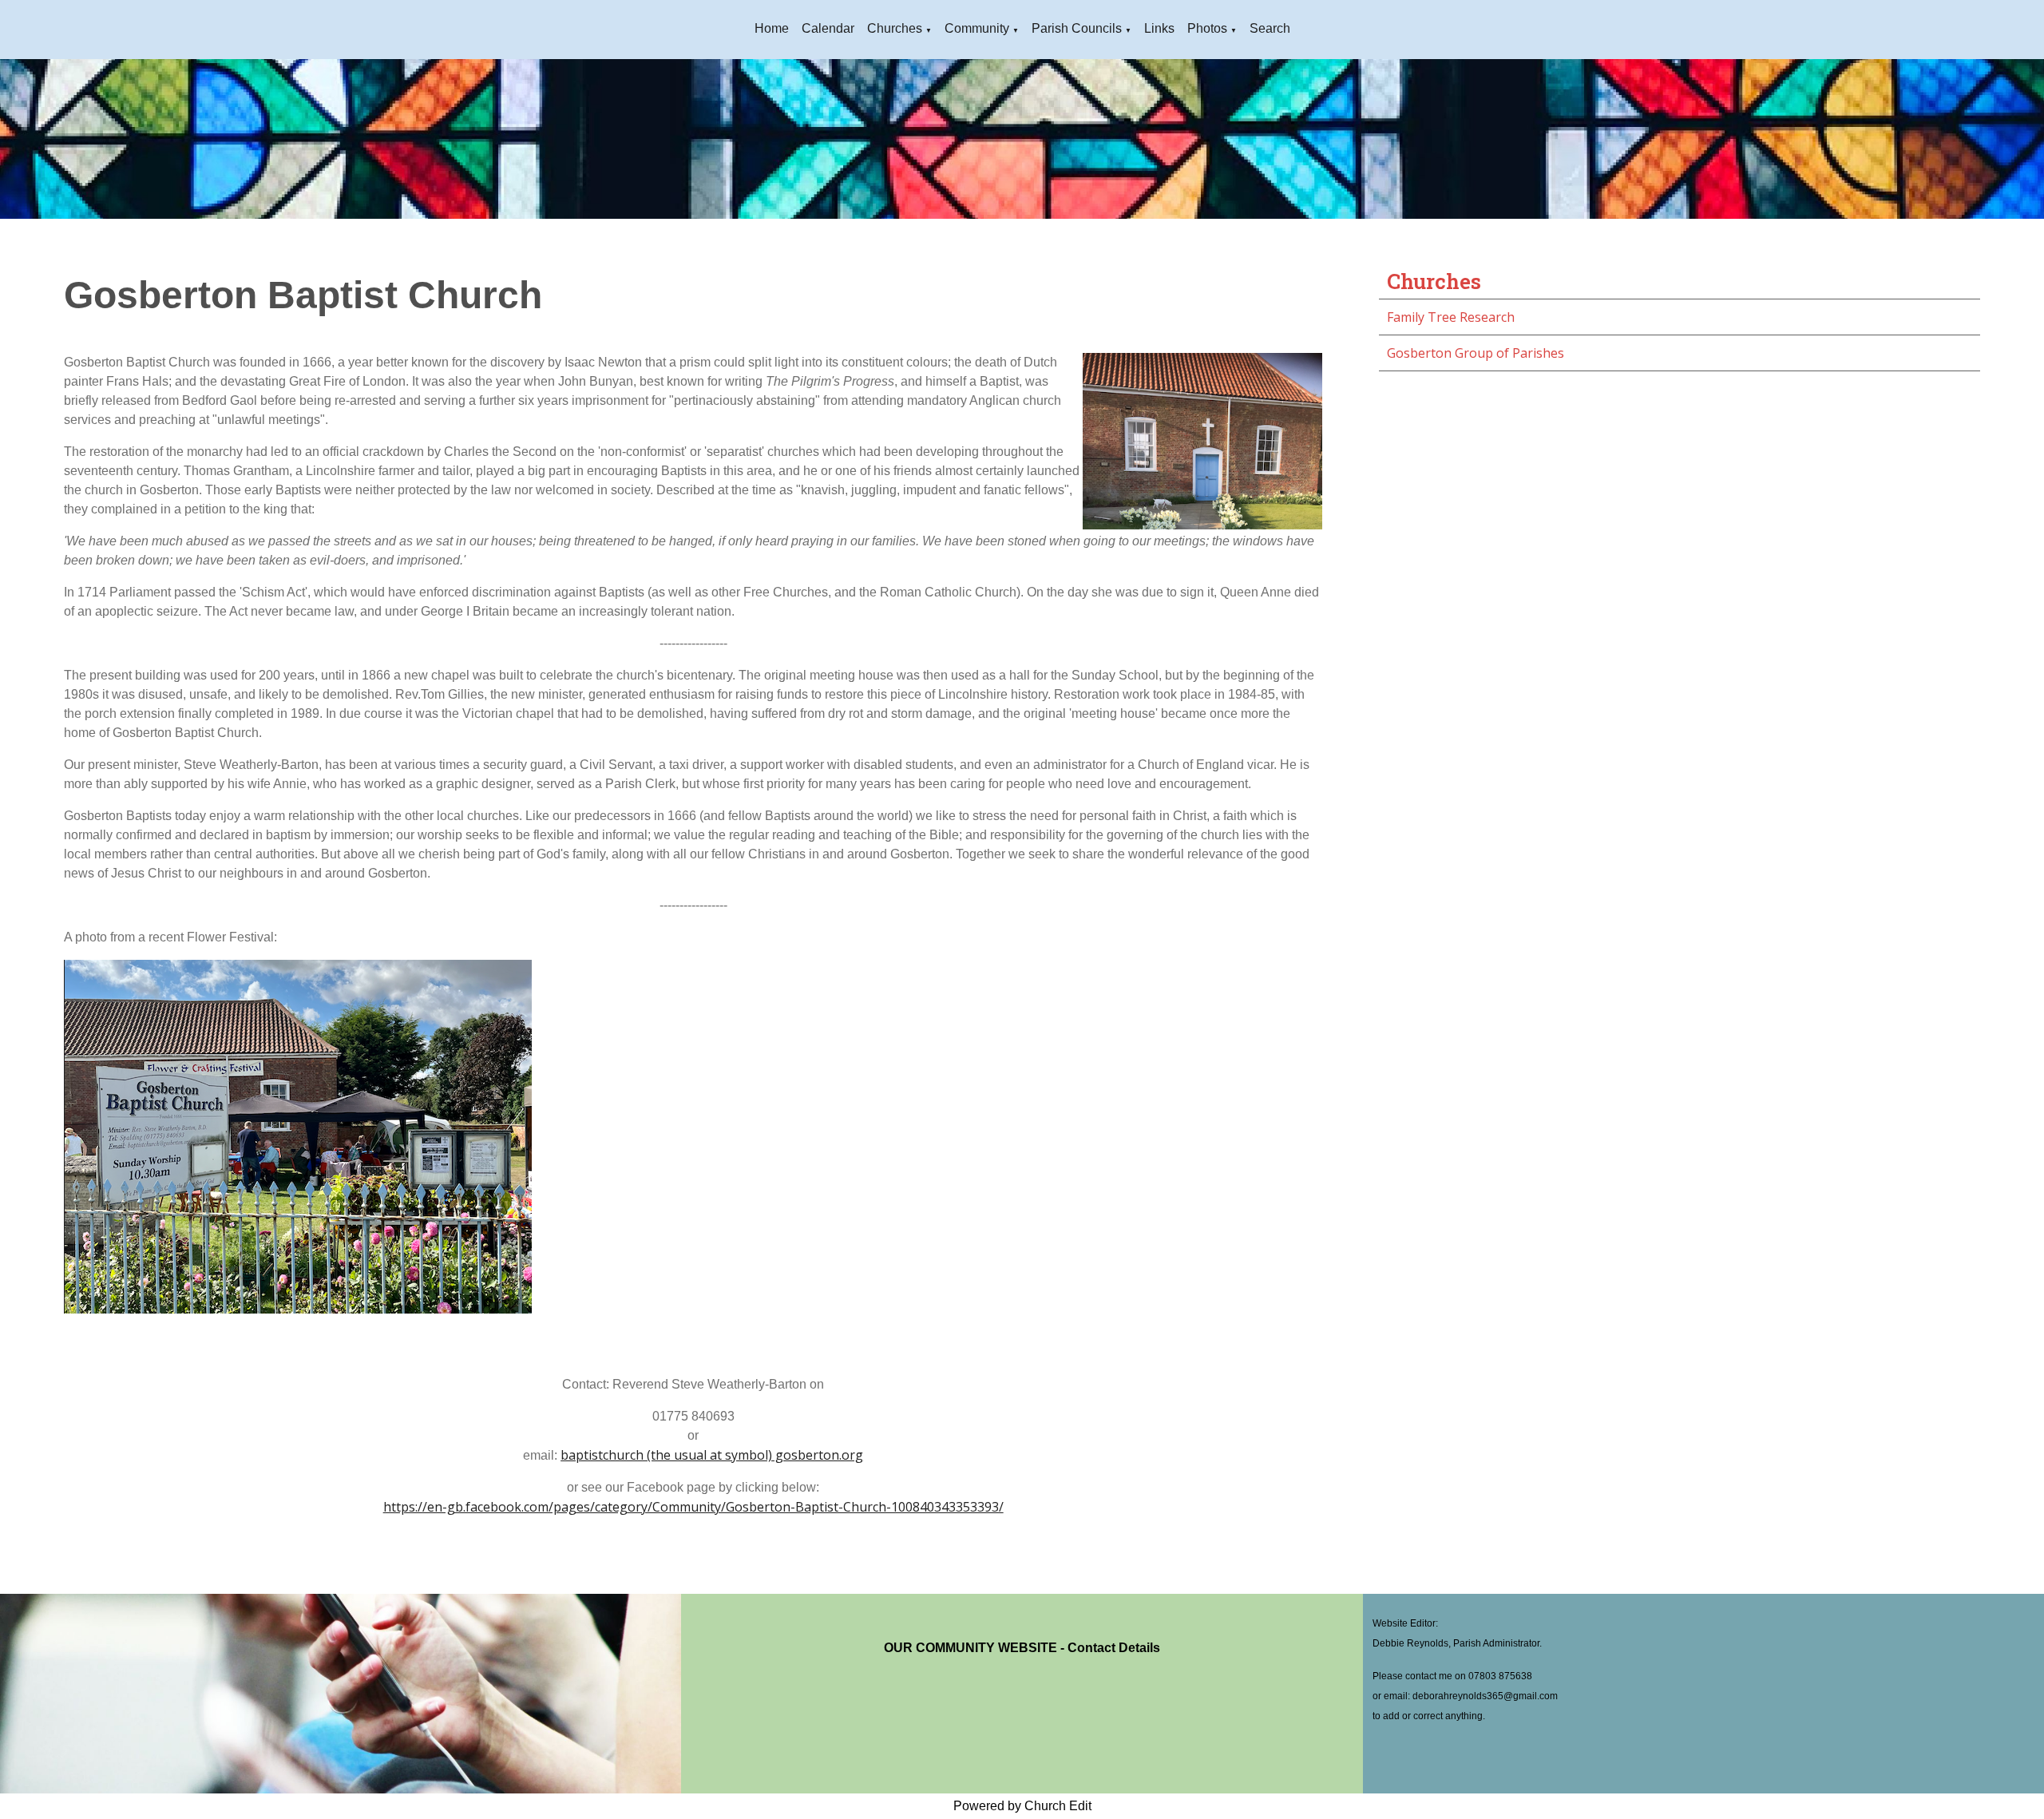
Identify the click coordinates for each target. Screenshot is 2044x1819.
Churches (895, 28)
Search (1270, 28)
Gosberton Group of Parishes (1476, 353)
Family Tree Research (1451, 317)
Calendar (828, 28)
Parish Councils (1077, 28)
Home (772, 28)
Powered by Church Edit (1022, 1806)
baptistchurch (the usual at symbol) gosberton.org (712, 1455)
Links (1159, 28)
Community (977, 28)
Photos (1207, 28)
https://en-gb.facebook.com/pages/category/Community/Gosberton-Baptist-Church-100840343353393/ (693, 1507)
